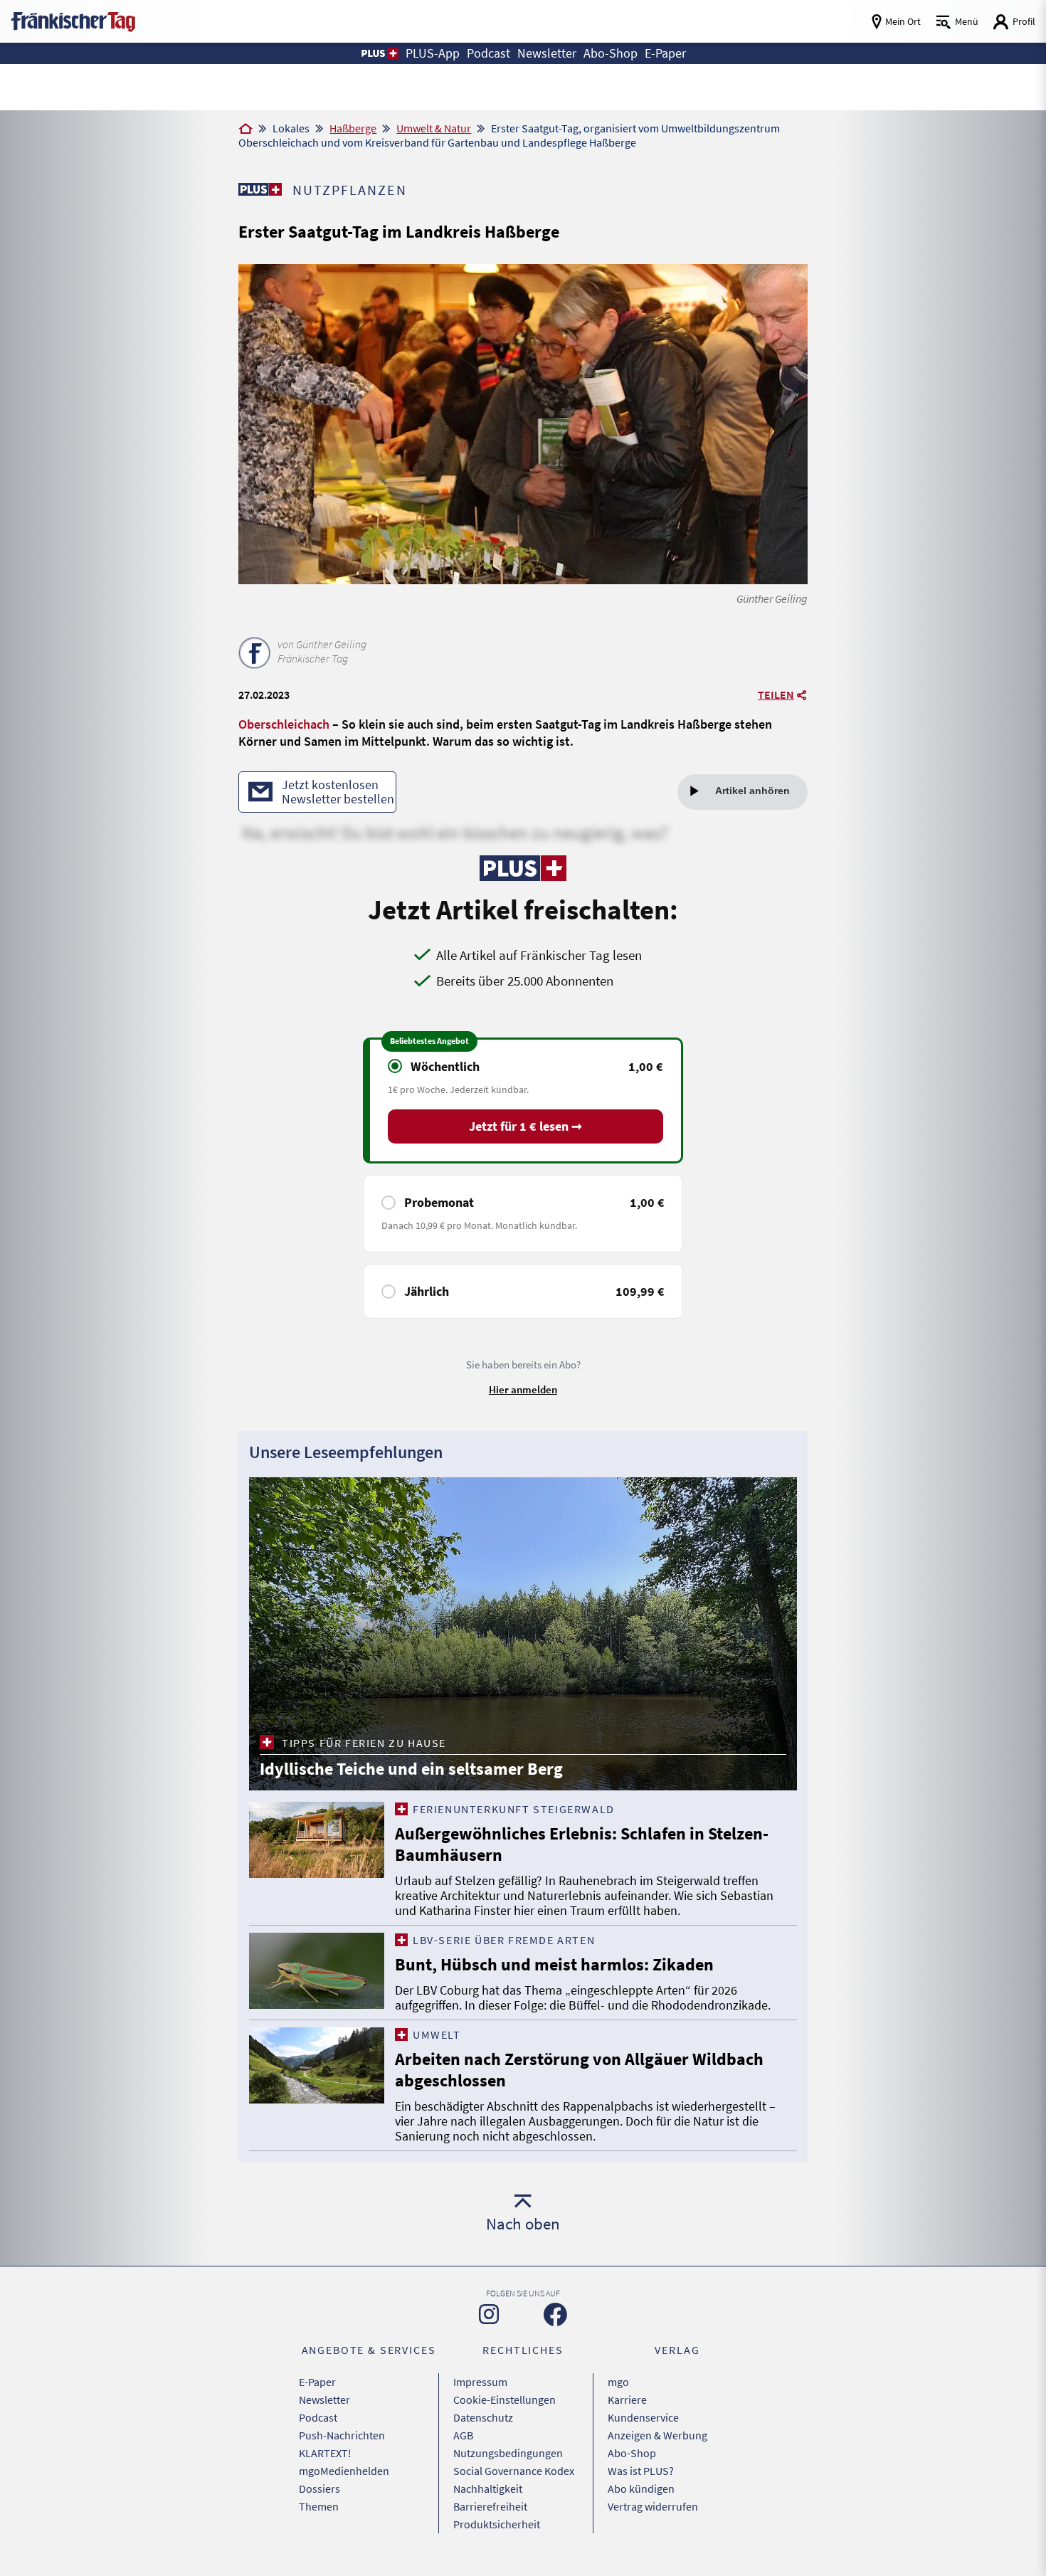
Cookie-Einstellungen (504, 2400)
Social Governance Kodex (514, 2471)
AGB (463, 2435)
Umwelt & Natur (434, 128)
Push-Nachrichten (342, 2435)
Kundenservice (643, 2417)
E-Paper (317, 2382)
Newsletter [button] (547, 53)
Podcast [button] (488, 53)
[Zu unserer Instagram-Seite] (489, 2314)
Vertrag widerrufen (653, 2506)
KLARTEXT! (325, 2453)
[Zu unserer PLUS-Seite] (260, 189)
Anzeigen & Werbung (657, 2435)
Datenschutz (483, 2417)
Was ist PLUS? (641, 2471)
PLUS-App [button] (433, 53)
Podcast (318, 2417)
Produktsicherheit (497, 2524)
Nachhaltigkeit (488, 2488)
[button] (379, 53)
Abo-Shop (632, 2453)
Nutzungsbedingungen (508, 2453)
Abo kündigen (641, 2488)
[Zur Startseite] (245, 130)
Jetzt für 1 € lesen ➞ (525, 1126)
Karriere (627, 2400)
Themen (319, 2506)
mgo (618, 2382)
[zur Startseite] (73, 20)
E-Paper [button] (665, 53)
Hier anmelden (523, 1389)
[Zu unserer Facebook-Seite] (555, 2314)
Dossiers (319, 2488)
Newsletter (324, 2400)
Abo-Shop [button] (611, 53)
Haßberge (353, 128)
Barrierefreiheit (490, 2506)
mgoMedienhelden (344, 2471)
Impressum (480, 2382)
